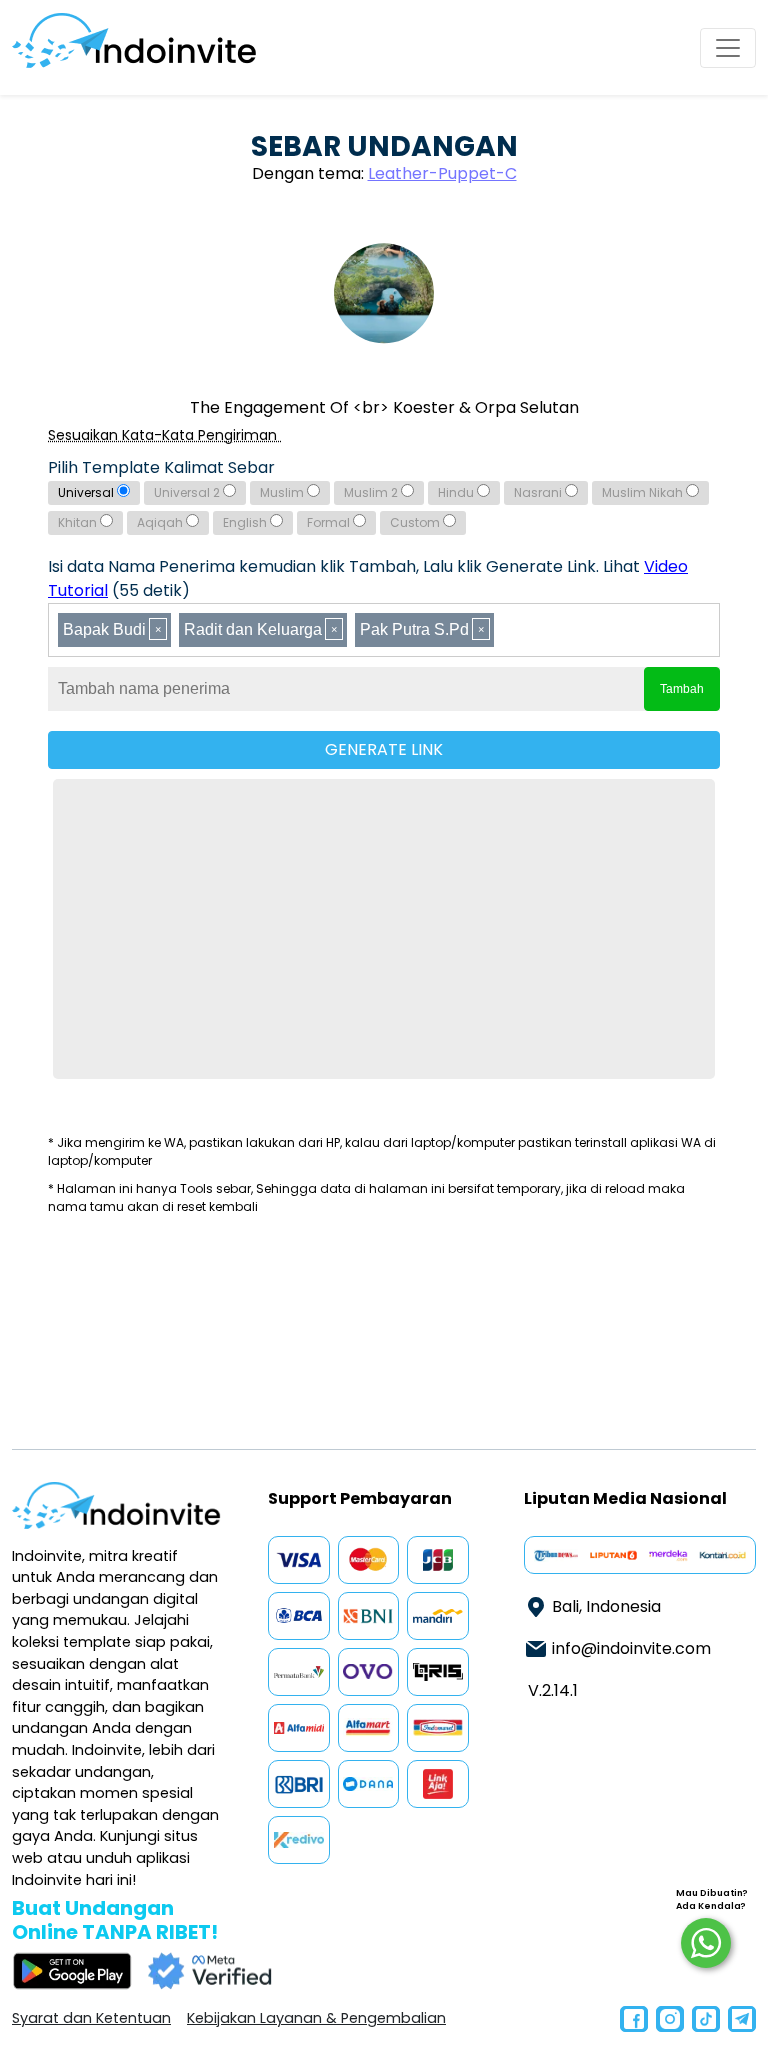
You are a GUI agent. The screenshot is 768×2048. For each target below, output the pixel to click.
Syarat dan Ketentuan (91, 2018)
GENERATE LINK (384, 749)
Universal (87, 492)
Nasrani (539, 492)
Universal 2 (188, 492)
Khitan (79, 522)
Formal (330, 522)
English (246, 522)
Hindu (457, 492)
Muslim (283, 492)
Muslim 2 (372, 492)
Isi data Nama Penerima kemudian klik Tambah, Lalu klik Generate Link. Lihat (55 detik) (368, 578)
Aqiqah (161, 522)
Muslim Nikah (644, 492)
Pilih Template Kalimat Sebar (161, 467)
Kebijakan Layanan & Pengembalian (316, 2018)
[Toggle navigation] (728, 48)
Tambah (682, 689)
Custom (416, 522)
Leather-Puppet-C (442, 173)
